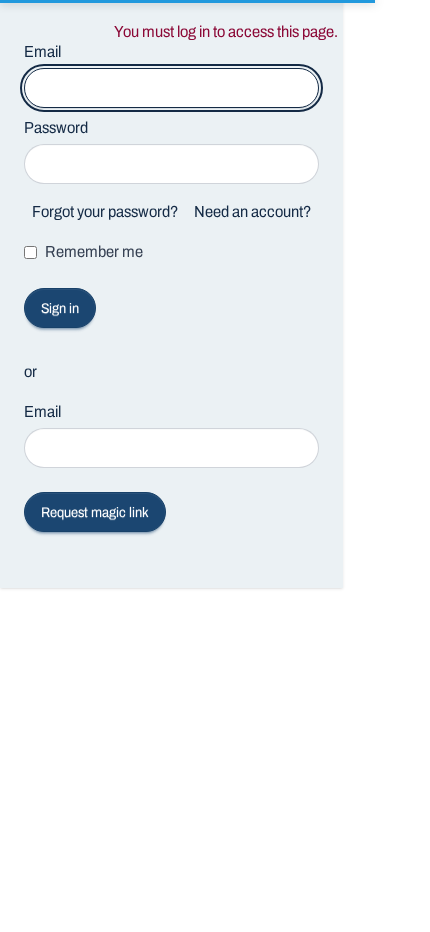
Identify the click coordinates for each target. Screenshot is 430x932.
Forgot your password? (105, 211)
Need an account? (252, 211)
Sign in (60, 308)
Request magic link (95, 512)
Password (56, 127)
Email (42, 411)
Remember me (94, 251)
